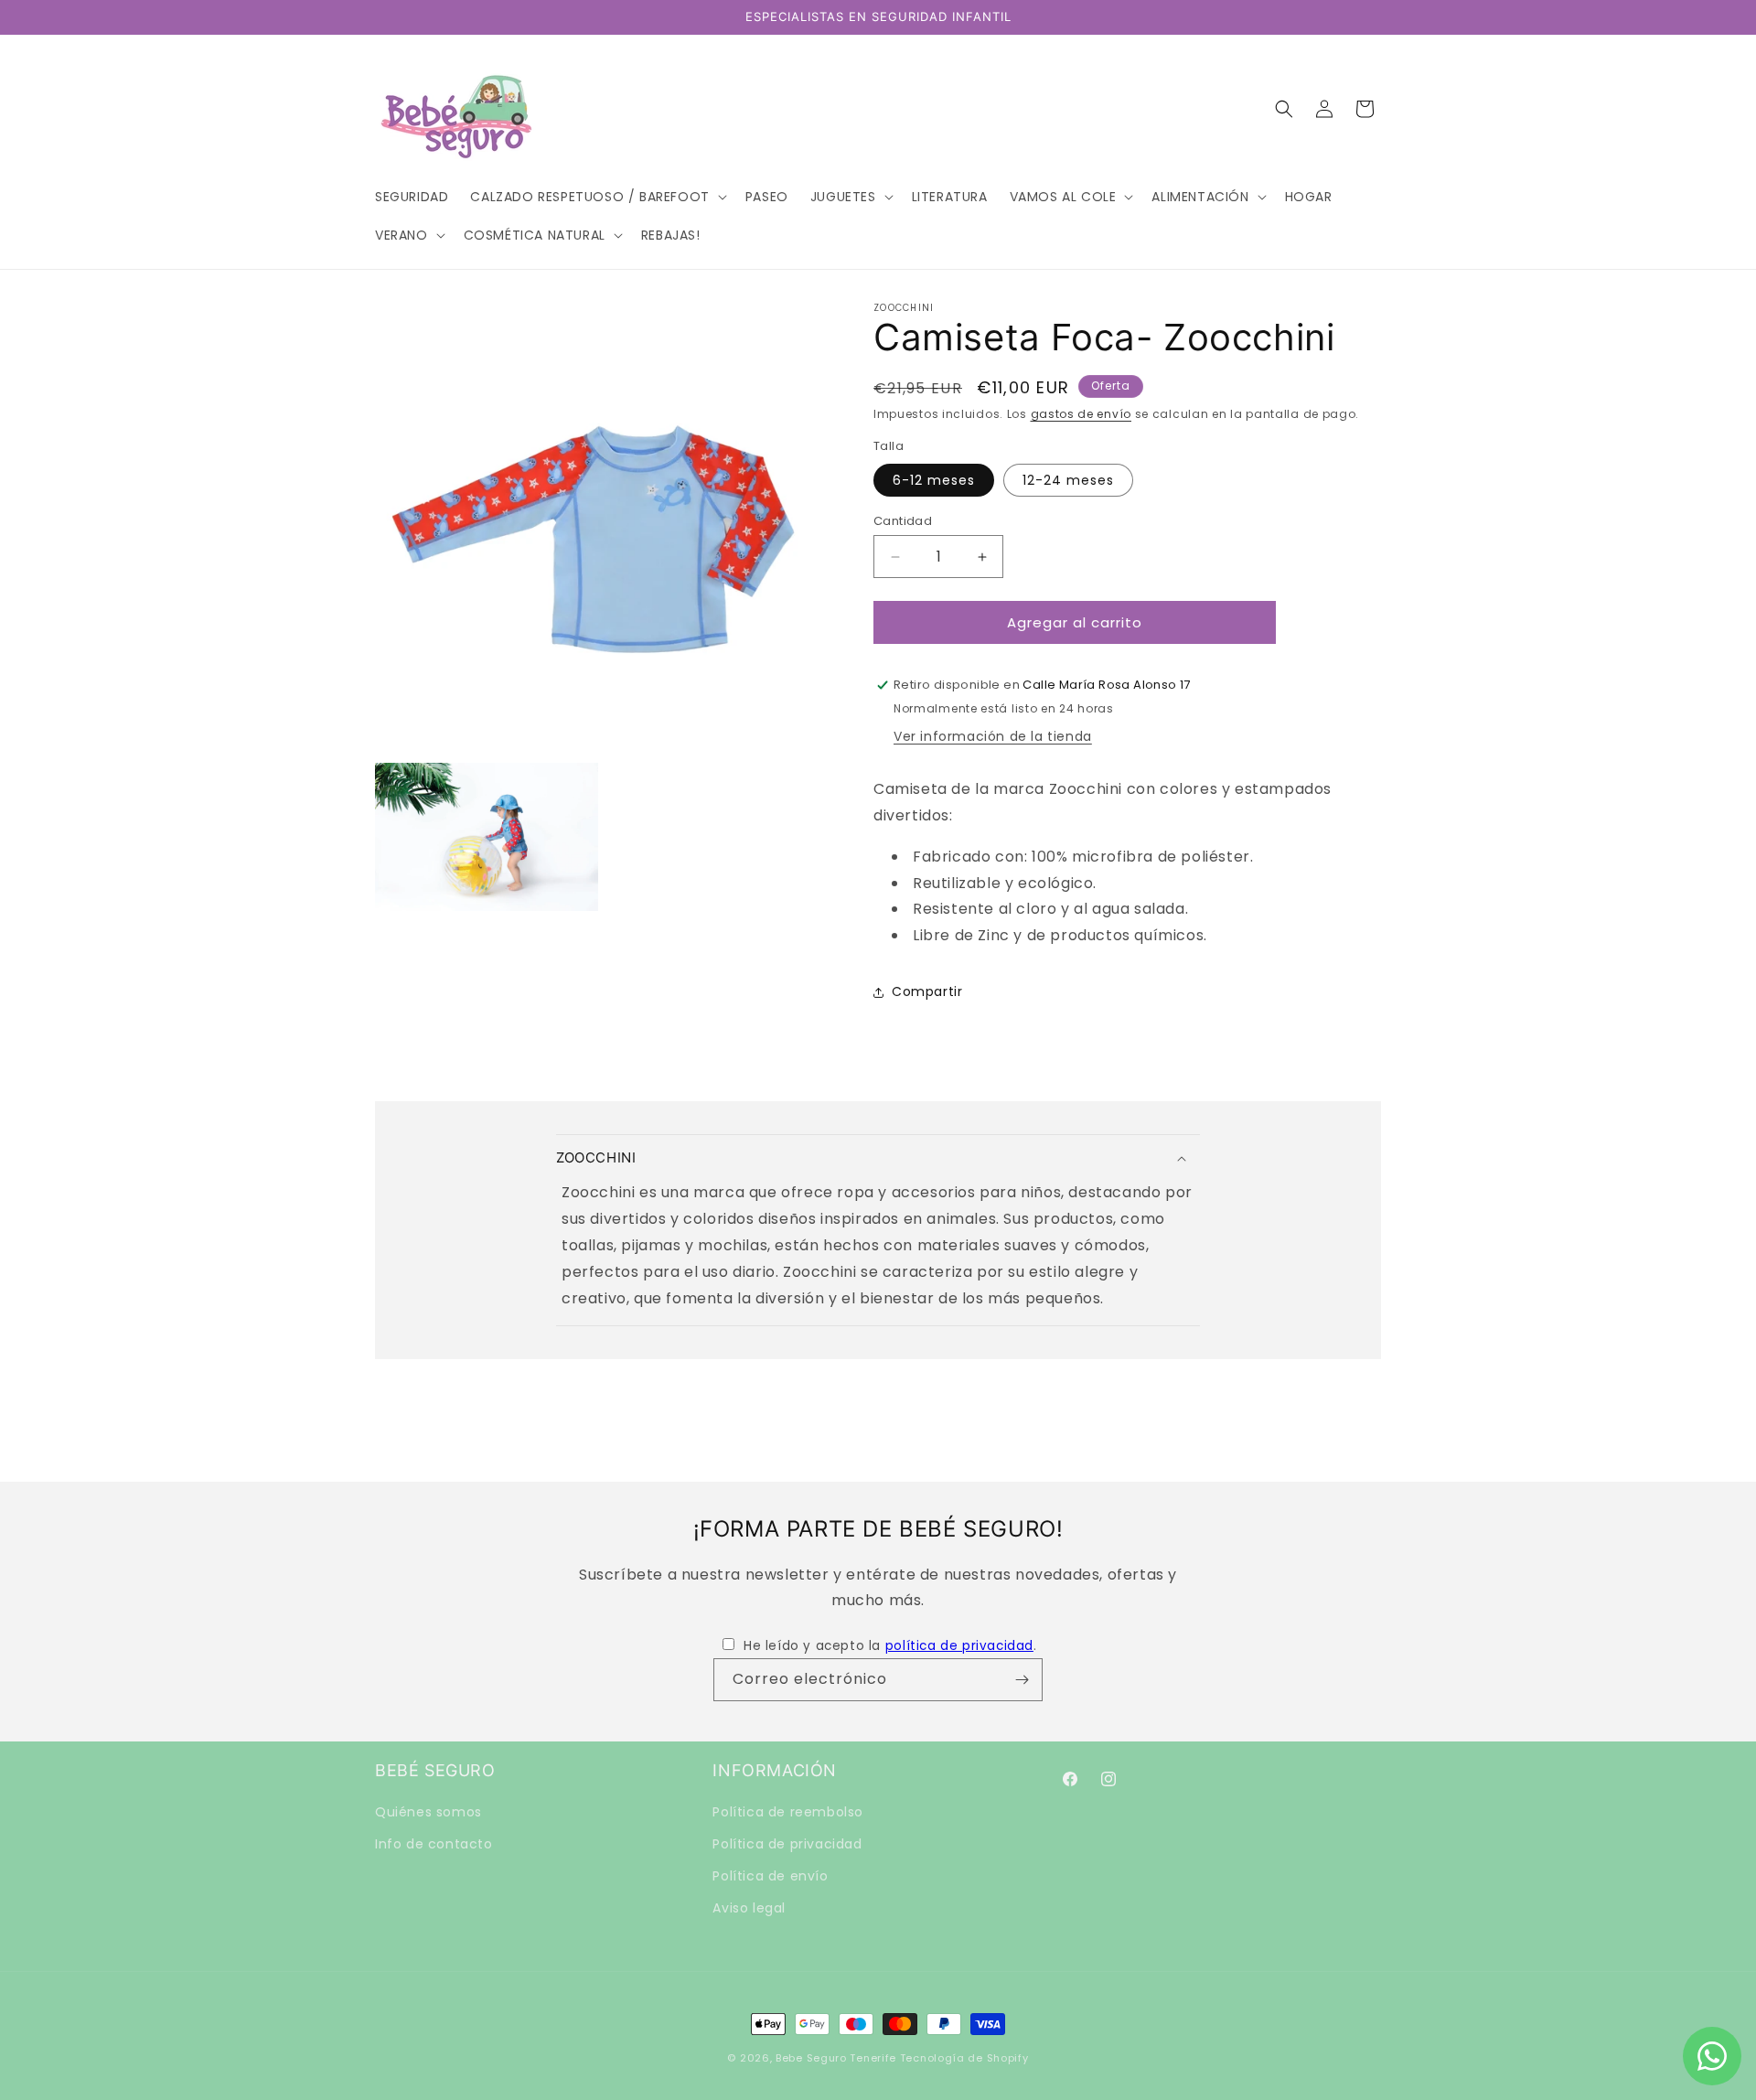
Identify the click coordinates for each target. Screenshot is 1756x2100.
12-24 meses (1068, 480)
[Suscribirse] (1022, 1680)
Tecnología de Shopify (964, 2058)
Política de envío (770, 1876)
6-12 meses (934, 480)
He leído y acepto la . (890, 1646)
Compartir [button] (927, 991)
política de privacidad (959, 1646)
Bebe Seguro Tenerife (836, 2058)
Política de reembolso (788, 1812)
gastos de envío (1081, 414)
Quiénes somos (428, 1812)
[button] (596, 197)
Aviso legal (749, 1908)
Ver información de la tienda (993, 736)
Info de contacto (434, 1844)
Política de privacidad (787, 1844)
